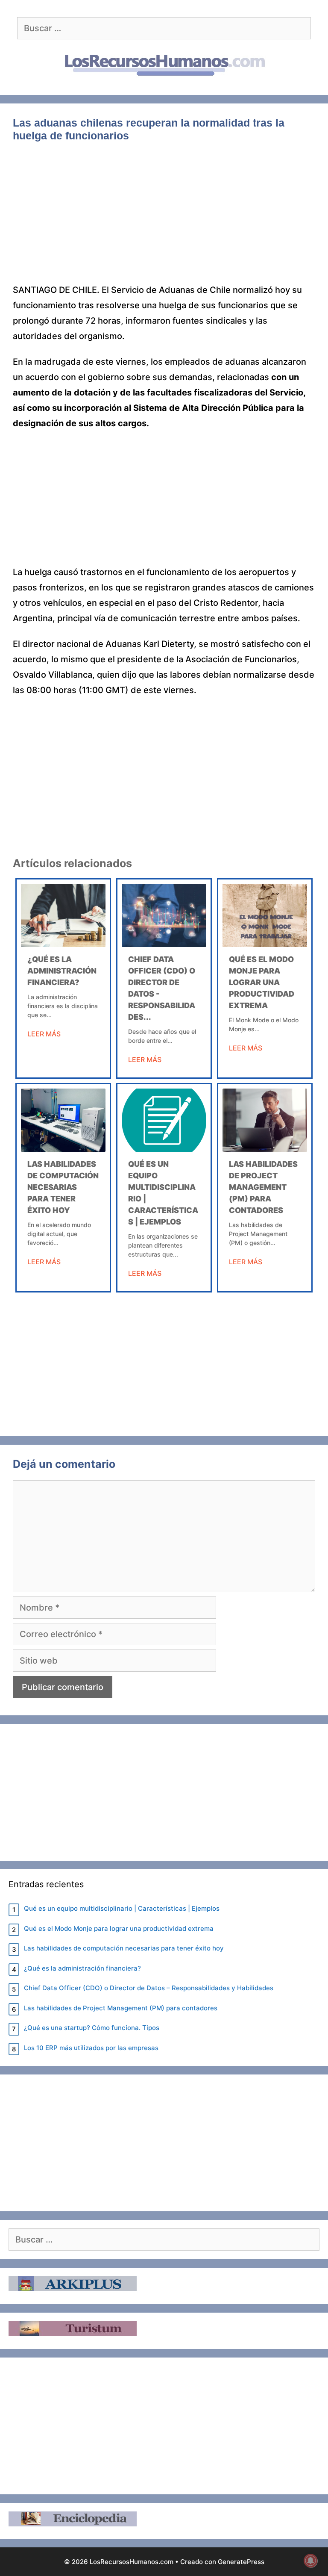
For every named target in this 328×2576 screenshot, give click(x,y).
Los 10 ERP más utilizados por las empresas (91, 2048)
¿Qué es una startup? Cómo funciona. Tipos (92, 2028)
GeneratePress (241, 2562)
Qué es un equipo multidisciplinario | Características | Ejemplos (122, 1908)
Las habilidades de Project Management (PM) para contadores (263, 1187)
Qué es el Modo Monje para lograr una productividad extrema (262, 982)
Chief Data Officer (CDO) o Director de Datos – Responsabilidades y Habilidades (149, 1988)
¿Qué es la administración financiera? (62, 971)
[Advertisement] (164, 219)
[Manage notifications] (310, 2561)
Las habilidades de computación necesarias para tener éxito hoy (63, 1187)
